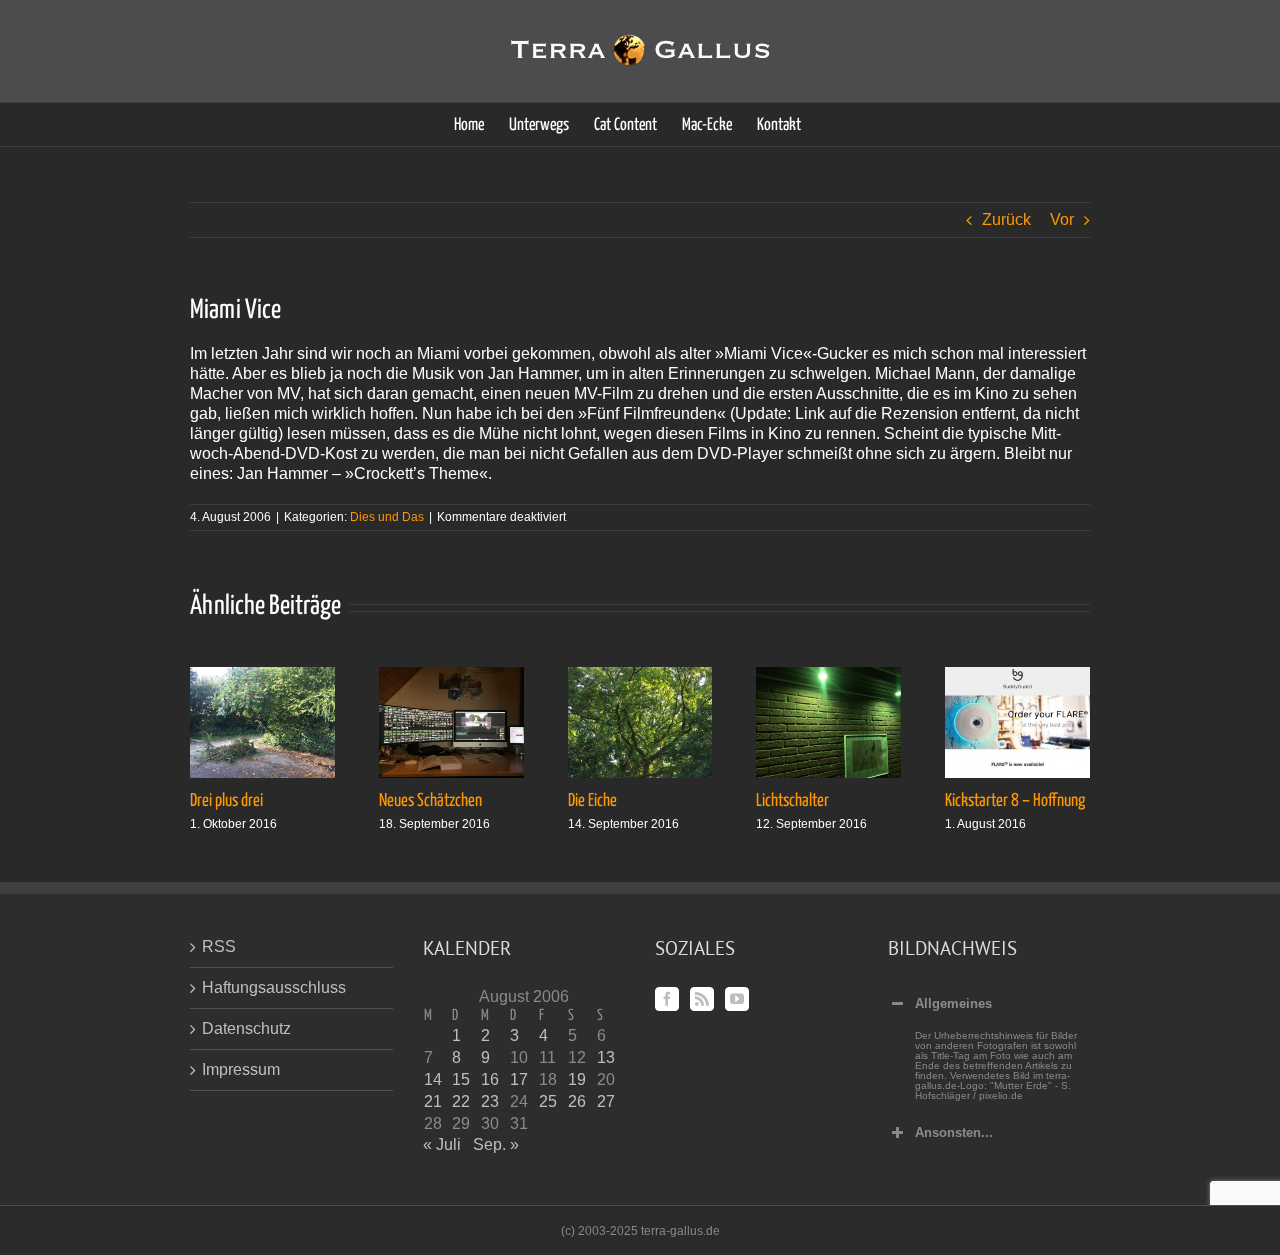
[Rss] (702, 999)
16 (490, 1079)
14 (433, 1079)
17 (519, 1079)
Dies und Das (387, 517)
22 (461, 1101)
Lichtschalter (792, 801)
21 (433, 1101)
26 (577, 1101)
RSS (219, 946)
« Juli (442, 1144)
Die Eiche (592, 801)
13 (606, 1057)
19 (577, 1079)
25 (548, 1101)
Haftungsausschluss (274, 987)
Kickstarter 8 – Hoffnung (1015, 801)
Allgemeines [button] (953, 1003)
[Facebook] (667, 999)
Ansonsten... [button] (954, 1132)
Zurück (1006, 219)
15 (461, 1079)
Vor (1062, 219)
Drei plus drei (226, 801)
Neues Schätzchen (430, 801)
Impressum (241, 1069)
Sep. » (496, 1144)
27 (606, 1101)
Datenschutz (246, 1028)
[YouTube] (737, 999)
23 (490, 1101)
